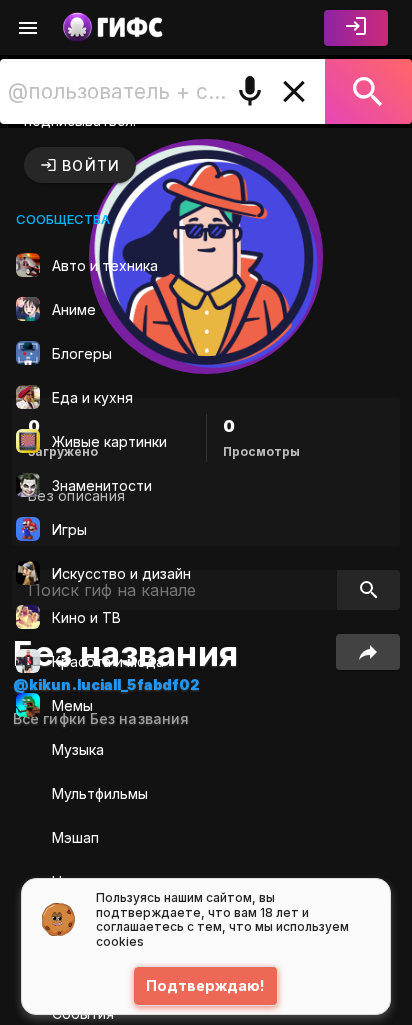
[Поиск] (368, 91)
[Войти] (356, 28)
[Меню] (28, 28)
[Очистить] (294, 91)
